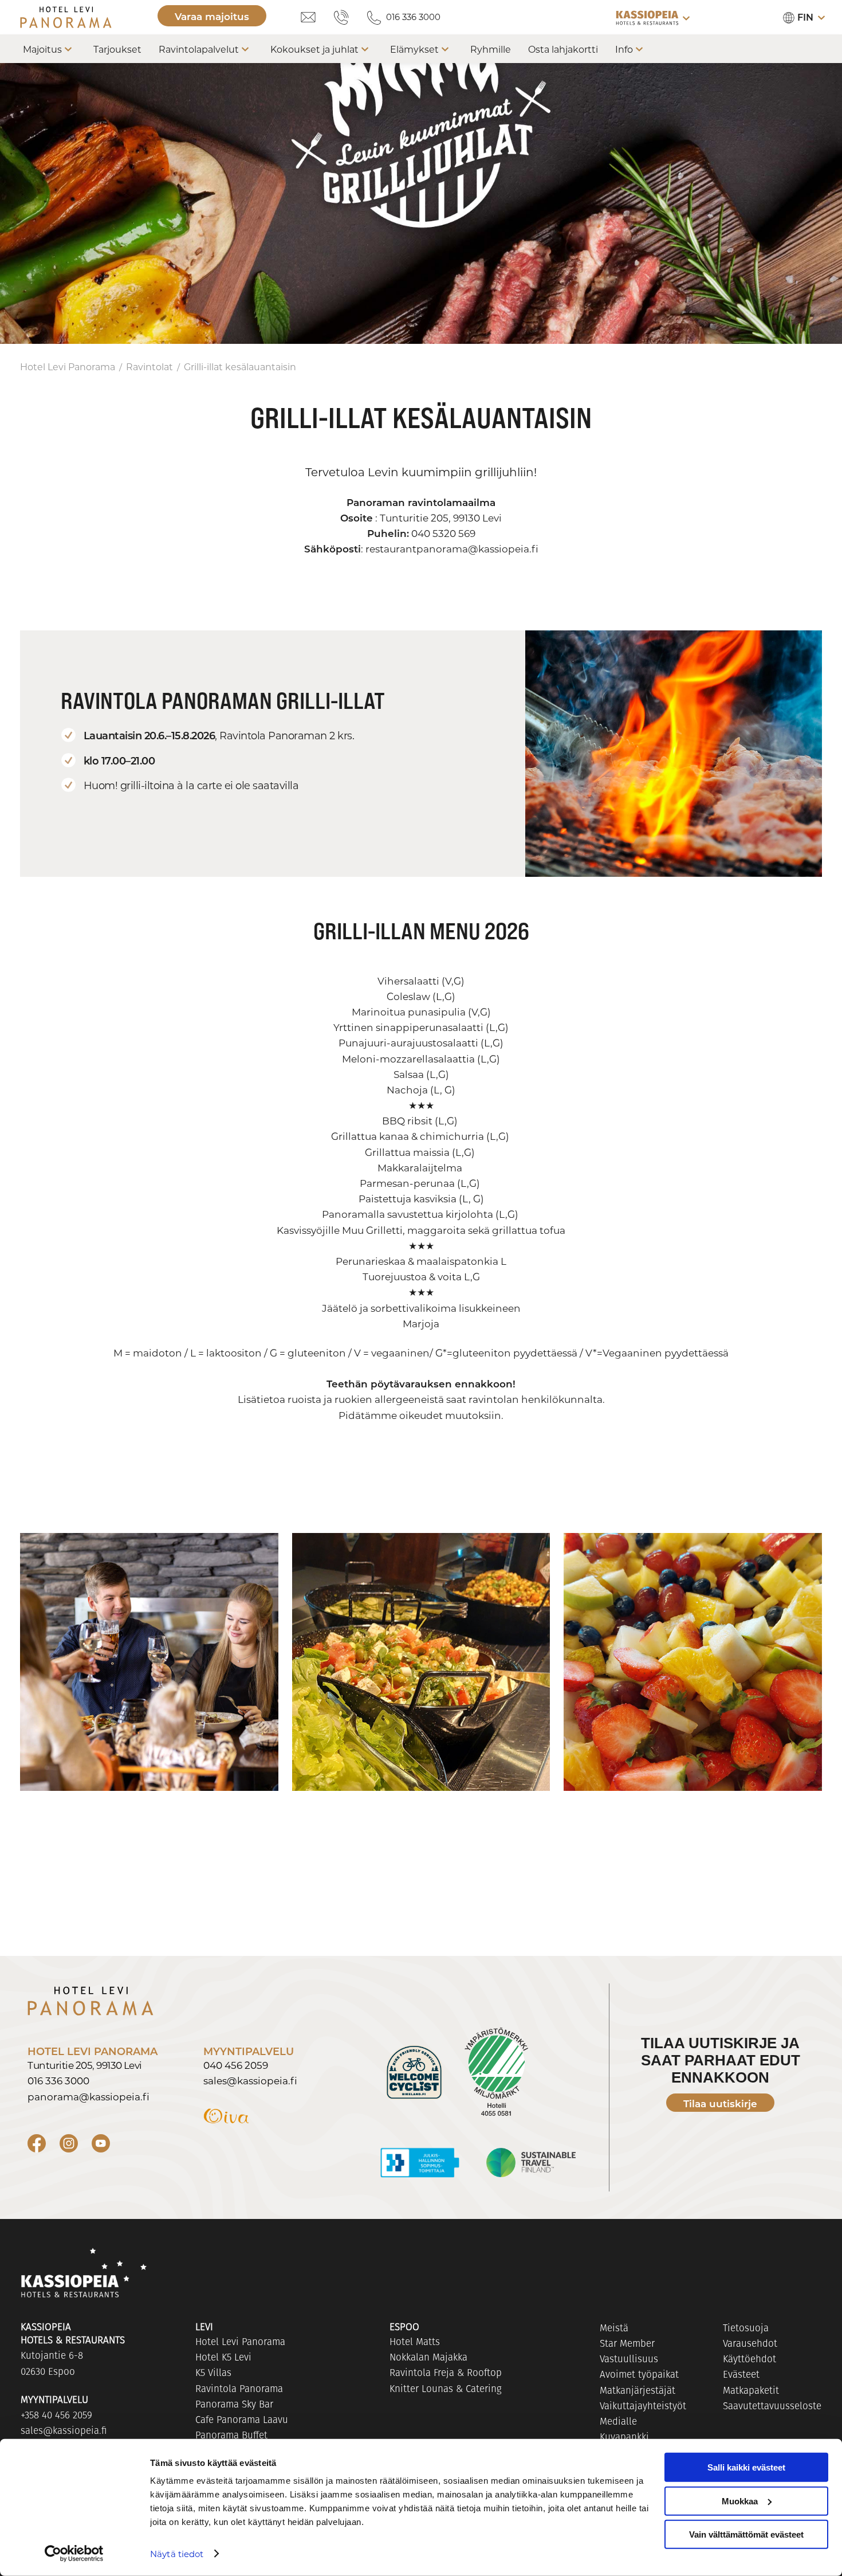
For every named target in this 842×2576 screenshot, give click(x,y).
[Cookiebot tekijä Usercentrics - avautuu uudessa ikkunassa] (74, 2554)
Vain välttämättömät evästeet (746, 2534)
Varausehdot (750, 2343)
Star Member (627, 2343)
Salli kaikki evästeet (746, 2467)
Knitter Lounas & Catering (446, 2389)
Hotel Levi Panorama (68, 366)
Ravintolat (149, 366)
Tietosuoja (746, 2328)
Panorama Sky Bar (234, 2404)
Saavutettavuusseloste (772, 2406)
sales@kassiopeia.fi (250, 2080)
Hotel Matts (415, 2342)
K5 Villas (213, 2373)
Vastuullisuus (629, 2359)
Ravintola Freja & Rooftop (446, 2373)
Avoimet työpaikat (639, 2374)
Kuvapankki (624, 2437)
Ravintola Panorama (239, 2389)
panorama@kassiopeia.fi (88, 2096)
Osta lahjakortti (563, 49)
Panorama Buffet (231, 2435)
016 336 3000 (413, 17)
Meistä (614, 2328)
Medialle (618, 2421)
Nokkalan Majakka (428, 2357)
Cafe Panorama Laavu (242, 2420)
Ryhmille (491, 49)
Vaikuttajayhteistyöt (643, 2406)
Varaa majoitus (212, 16)
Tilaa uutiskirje (720, 2103)
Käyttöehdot (749, 2359)
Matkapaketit (751, 2390)
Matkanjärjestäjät (638, 2390)
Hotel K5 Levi (223, 2357)
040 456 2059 (236, 2065)
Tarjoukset (117, 49)
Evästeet (741, 2374)
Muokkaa (740, 2501)
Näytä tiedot (177, 2554)
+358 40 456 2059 (56, 2415)
